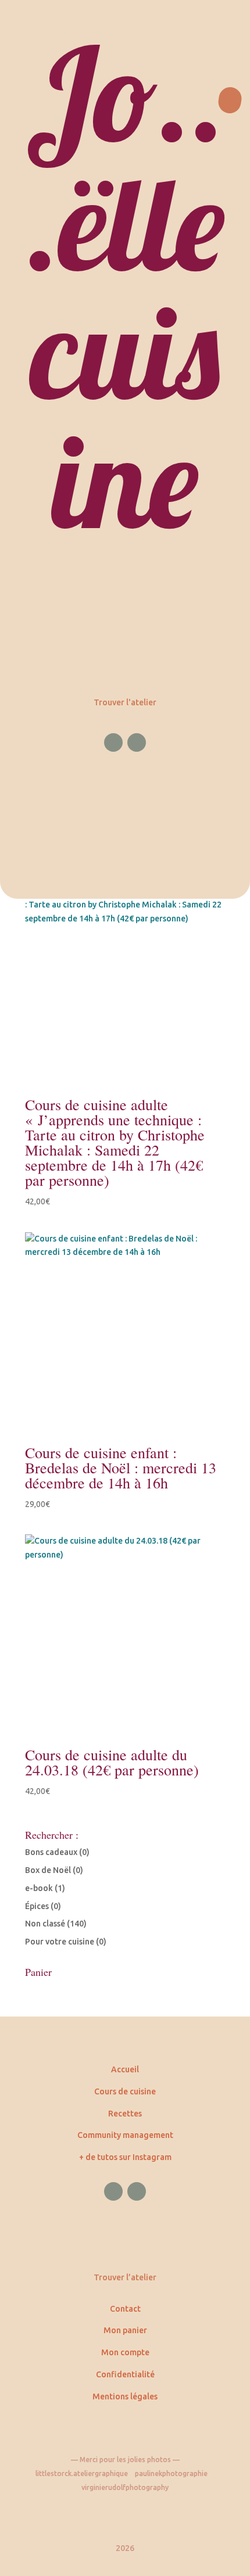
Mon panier (125, 2330)
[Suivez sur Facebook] (113, 742)
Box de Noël (48, 1870)
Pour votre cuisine (60, 1942)
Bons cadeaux (51, 1852)
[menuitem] (125, 449)
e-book (39, 1888)
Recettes (125, 2114)
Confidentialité (125, 2374)
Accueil (125, 2069)
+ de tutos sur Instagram (125, 2157)
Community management (125, 2135)
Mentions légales (125, 2396)
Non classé (45, 1924)
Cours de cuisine (125, 2091)
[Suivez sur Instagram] (137, 742)
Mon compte (125, 2352)
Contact (125, 2309)
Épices (37, 1906)
